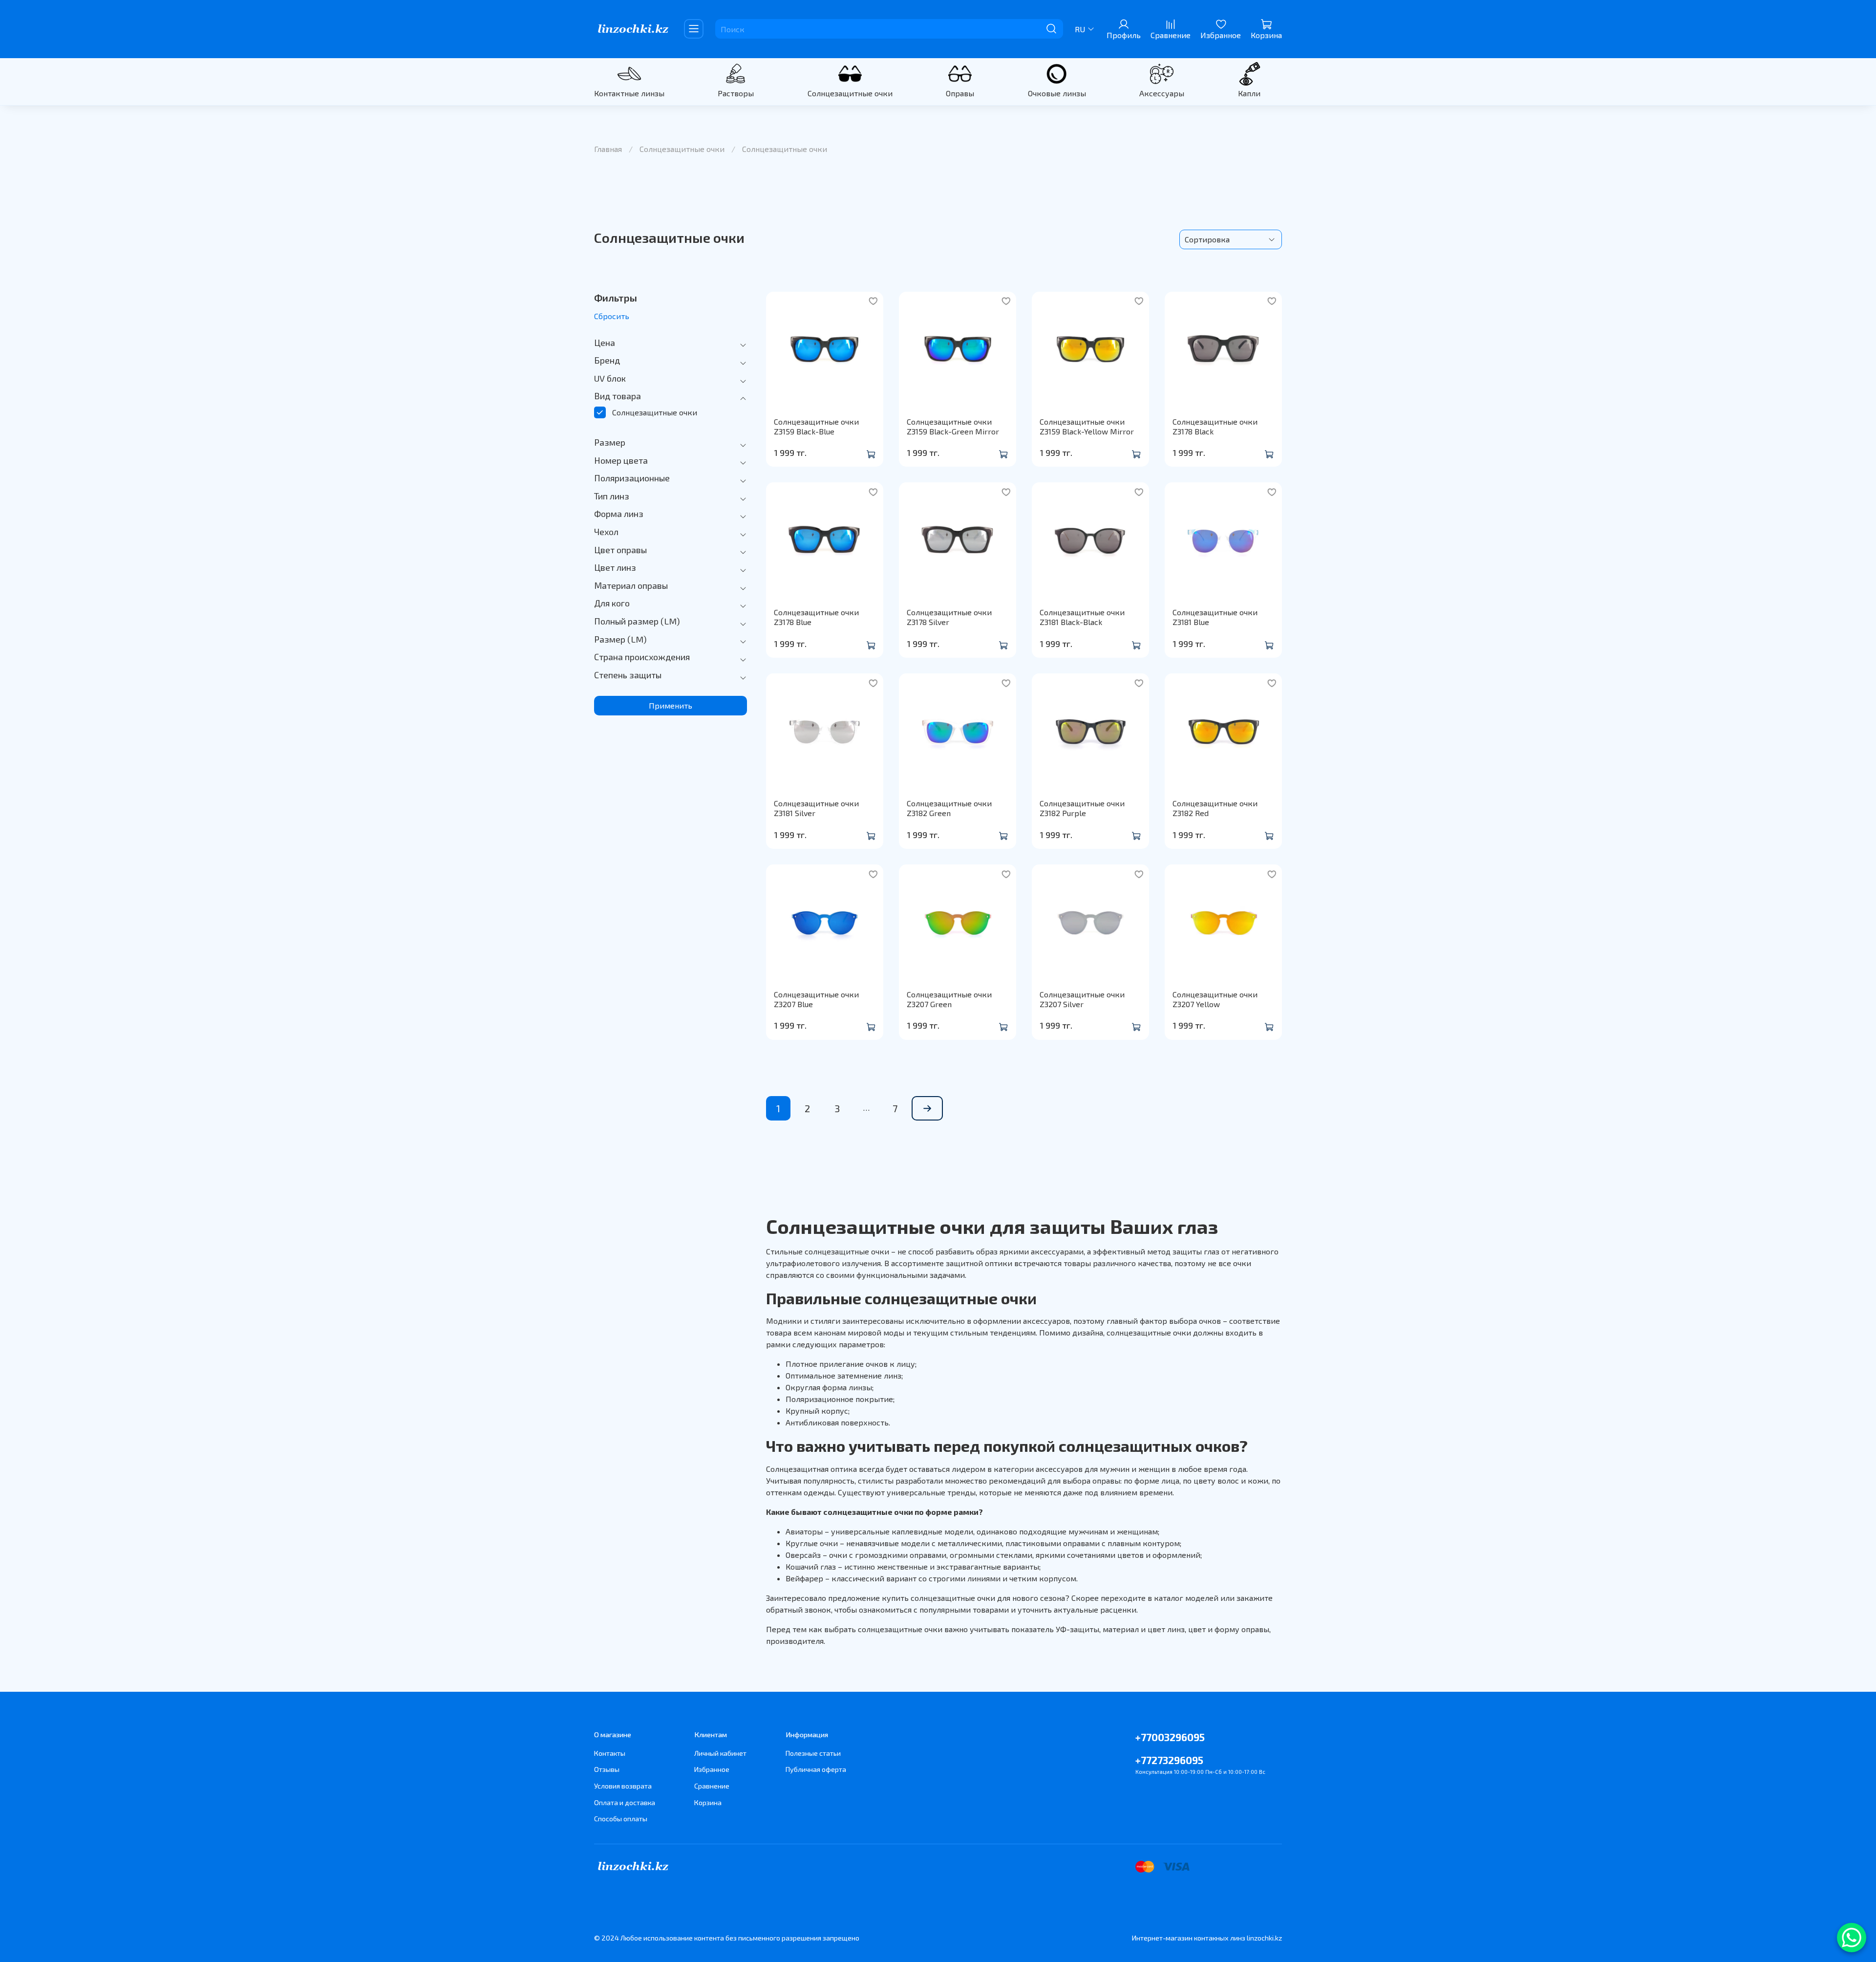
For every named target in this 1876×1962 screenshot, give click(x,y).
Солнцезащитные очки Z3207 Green (949, 999)
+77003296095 (1170, 1737)
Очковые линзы (1057, 93)
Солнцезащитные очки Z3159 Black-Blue (816, 426)
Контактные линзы (629, 93)
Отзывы (607, 1769)
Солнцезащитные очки (850, 93)
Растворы (736, 93)
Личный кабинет (720, 1753)
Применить (671, 705)
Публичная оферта (816, 1769)
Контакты (610, 1753)
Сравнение (712, 1786)
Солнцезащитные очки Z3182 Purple (1082, 808)
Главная (608, 149)
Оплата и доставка (625, 1802)
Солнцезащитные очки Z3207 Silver (1082, 999)
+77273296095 (1169, 1760)
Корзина (708, 1802)
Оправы (960, 93)
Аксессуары (1162, 93)
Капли (1249, 93)
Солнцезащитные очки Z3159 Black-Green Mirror (953, 426)
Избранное (712, 1769)
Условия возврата (623, 1786)
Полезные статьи (813, 1753)
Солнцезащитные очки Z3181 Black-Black (1082, 617)
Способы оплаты (621, 1819)
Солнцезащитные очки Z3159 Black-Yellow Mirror (1087, 426)
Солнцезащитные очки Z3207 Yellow (1215, 999)
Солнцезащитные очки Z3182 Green (949, 808)
